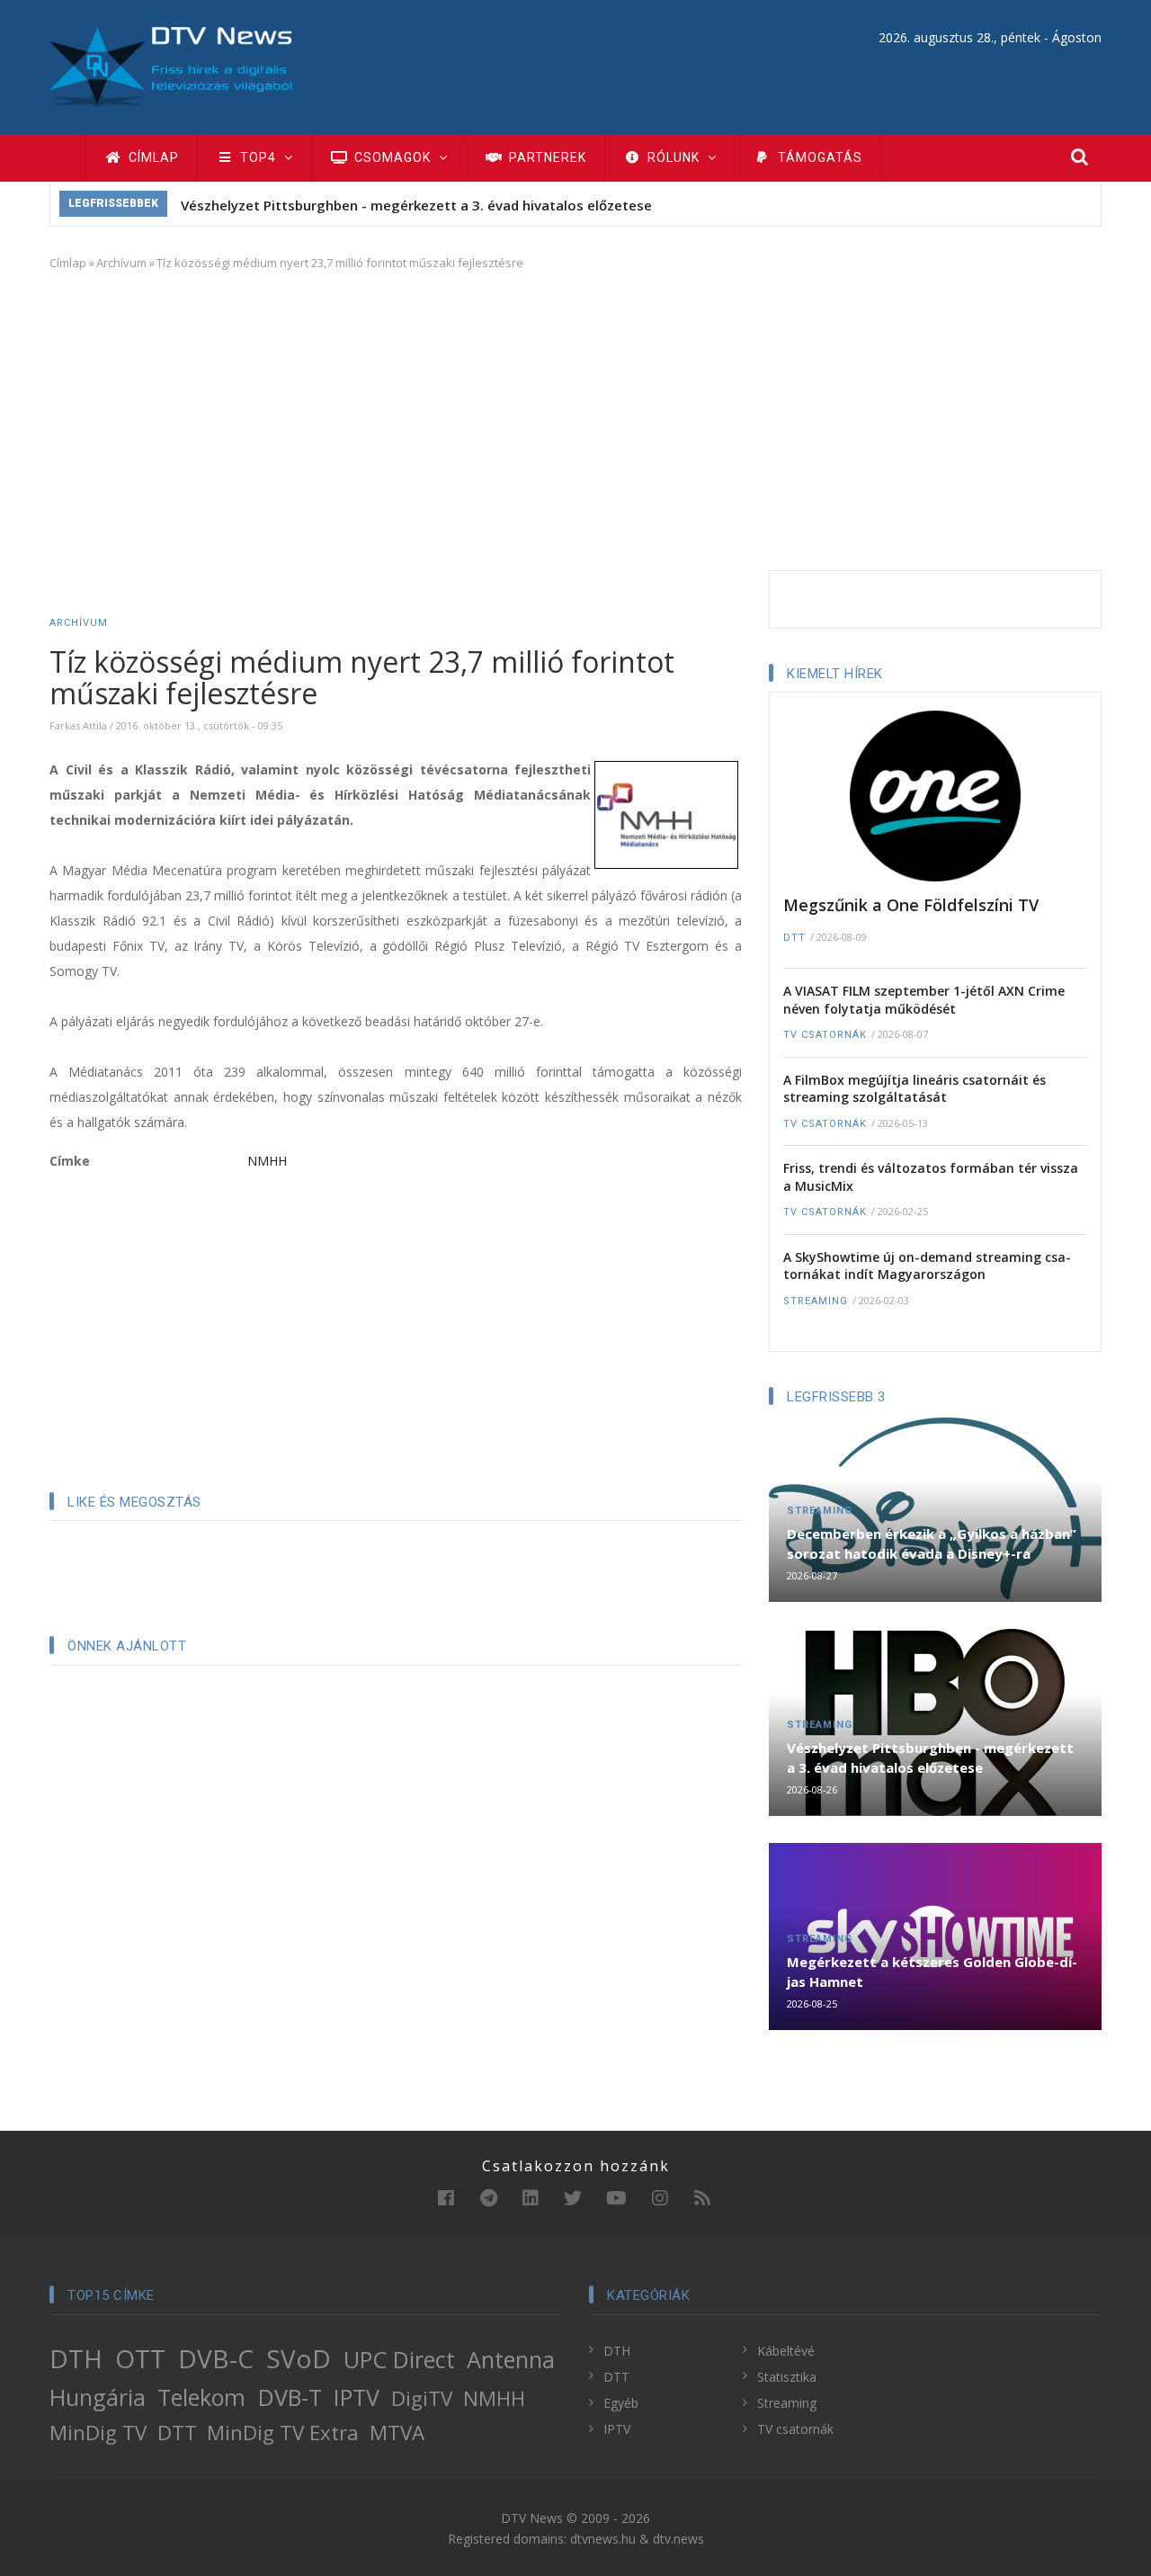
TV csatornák (825, 1035)
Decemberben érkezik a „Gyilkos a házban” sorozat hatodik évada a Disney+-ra (932, 1543)
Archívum (121, 263)
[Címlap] (171, 65)
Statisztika (787, 2377)
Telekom (201, 2397)
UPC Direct (399, 2359)
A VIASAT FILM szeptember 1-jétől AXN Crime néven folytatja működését (924, 1000)
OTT (140, 2358)
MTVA (397, 2433)
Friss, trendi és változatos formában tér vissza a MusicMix (931, 1177)
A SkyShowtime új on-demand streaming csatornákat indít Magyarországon (927, 1266)
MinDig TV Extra (283, 2433)
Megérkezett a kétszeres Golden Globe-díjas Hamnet (932, 1972)
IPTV (357, 2397)
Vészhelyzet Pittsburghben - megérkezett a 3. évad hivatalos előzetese (416, 205)
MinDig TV (98, 2433)
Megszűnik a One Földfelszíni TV (911, 905)
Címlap (152, 157)
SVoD (299, 2358)
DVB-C (216, 2358)
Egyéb (621, 2403)
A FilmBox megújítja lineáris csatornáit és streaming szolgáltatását (915, 1089)
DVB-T (290, 2397)
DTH (76, 2358)
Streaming (816, 1301)
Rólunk (674, 157)
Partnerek (546, 157)
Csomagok (393, 157)
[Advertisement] (575, 417)
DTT (794, 938)
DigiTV (422, 2398)
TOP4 (258, 157)
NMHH (267, 1161)
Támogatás (818, 157)
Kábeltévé (786, 2351)
